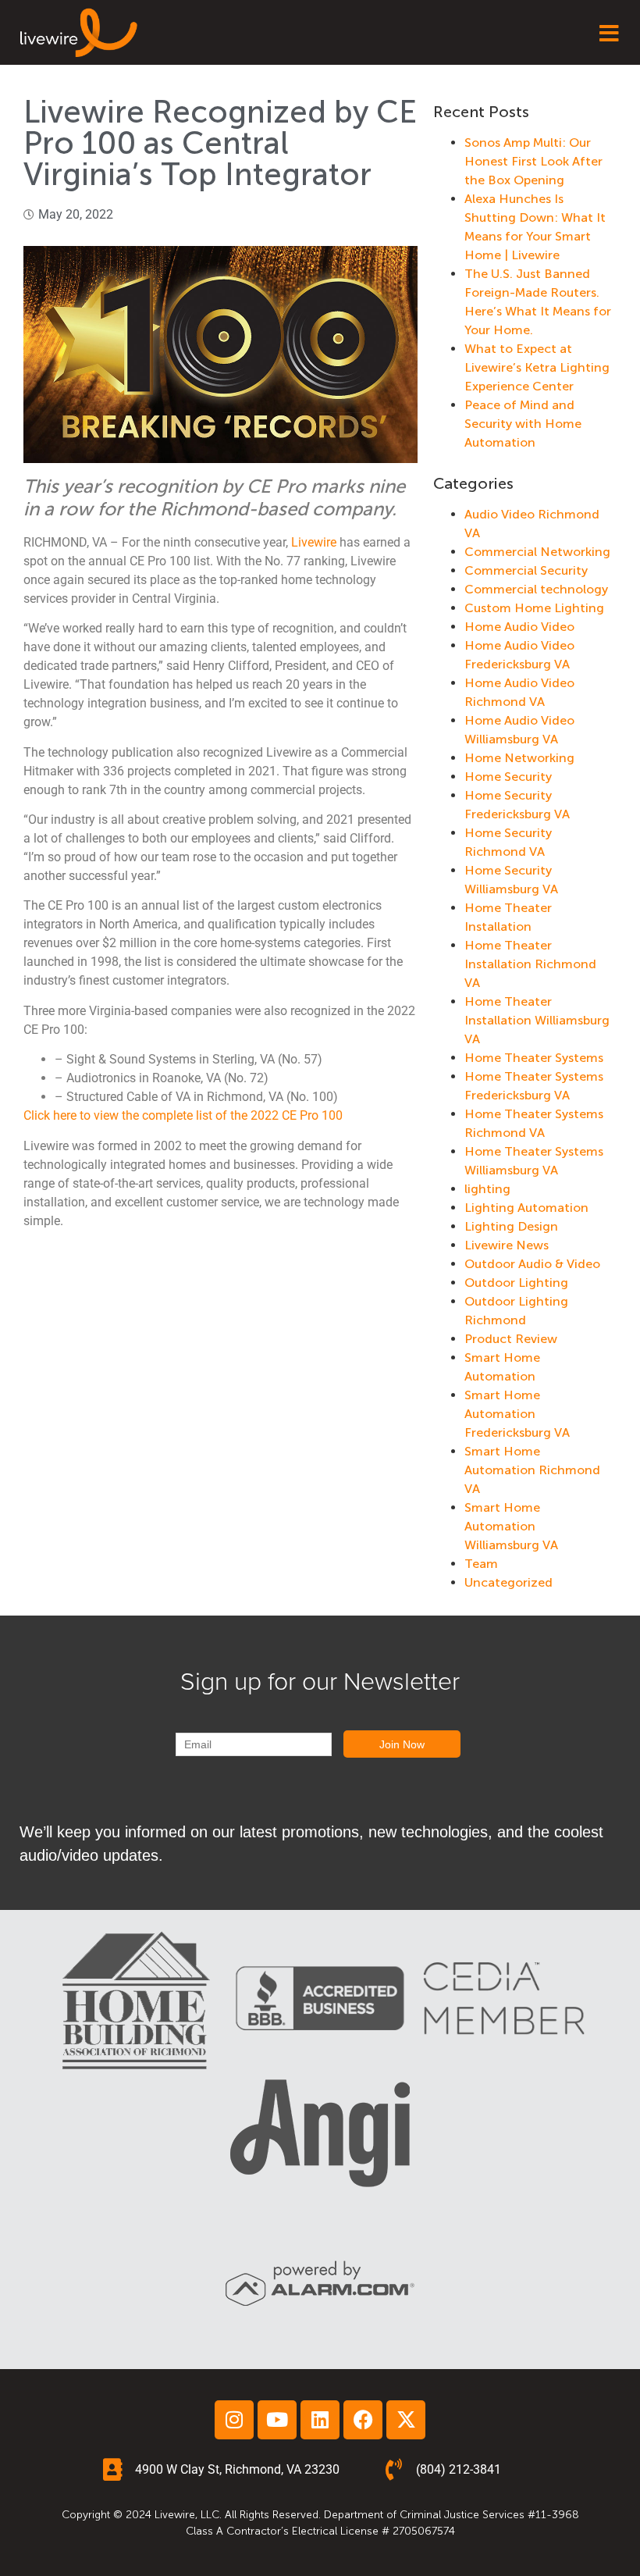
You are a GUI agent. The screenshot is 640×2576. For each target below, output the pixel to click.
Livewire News (507, 1245)
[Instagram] (234, 2420)
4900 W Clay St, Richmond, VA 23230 (237, 2469)
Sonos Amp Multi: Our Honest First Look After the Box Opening (533, 161)
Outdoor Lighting (516, 1283)
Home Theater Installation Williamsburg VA (537, 1020)
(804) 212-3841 (459, 2469)
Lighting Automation (526, 1208)
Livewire (314, 542)
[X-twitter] (406, 2420)
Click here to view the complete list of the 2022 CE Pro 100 (183, 1115)
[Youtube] (277, 2420)
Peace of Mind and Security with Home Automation (523, 424)
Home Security (508, 777)
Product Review (511, 1339)
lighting (487, 1189)
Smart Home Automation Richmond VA (532, 1470)
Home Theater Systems (534, 1058)
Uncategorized (508, 1582)
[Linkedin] (320, 2420)
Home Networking (519, 758)
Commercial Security (526, 570)
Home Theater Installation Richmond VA (530, 964)
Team (481, 1564)
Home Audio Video (519, 627)
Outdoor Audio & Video (532, 1264)
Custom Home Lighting (534, 608)
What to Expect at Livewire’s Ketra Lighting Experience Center (537, 367)
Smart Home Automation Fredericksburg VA (517, 1414)
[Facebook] (363, 2420)
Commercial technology (536, 589)
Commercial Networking (537, 552)
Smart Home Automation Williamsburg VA (511, 1526)
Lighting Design (511, 1226)
